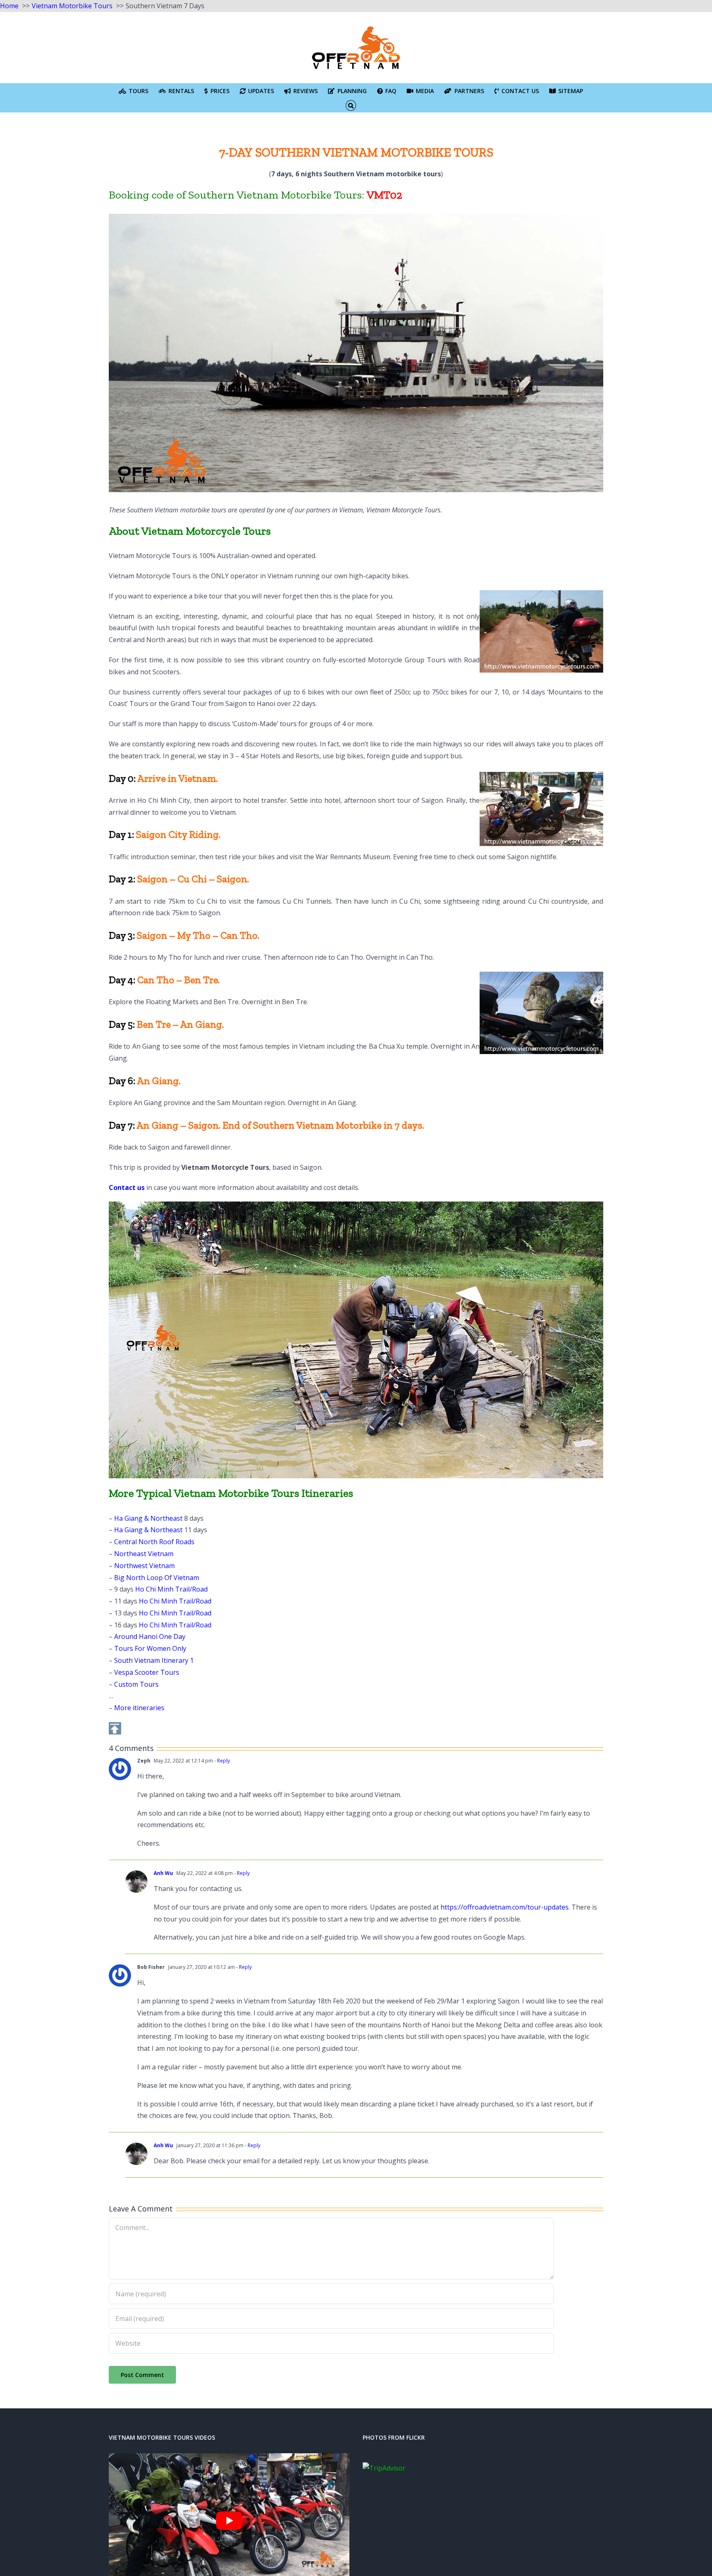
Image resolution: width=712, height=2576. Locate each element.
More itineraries (139, 1708)
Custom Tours (136, 1684)
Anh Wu (163, 1873)
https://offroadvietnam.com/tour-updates (505, 1907)
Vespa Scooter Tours (147, 1672)
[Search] (351, 105)
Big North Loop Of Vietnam (157, 1578)
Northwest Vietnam (144, 1566)
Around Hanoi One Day (150, 1636)
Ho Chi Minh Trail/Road (171, 1589)
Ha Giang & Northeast (148, 1518)
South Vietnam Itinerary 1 (154, 1660)
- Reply (221, 1761)
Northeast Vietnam (144, 1554)
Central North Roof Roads (154, 1542)
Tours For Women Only (150, 1648)
